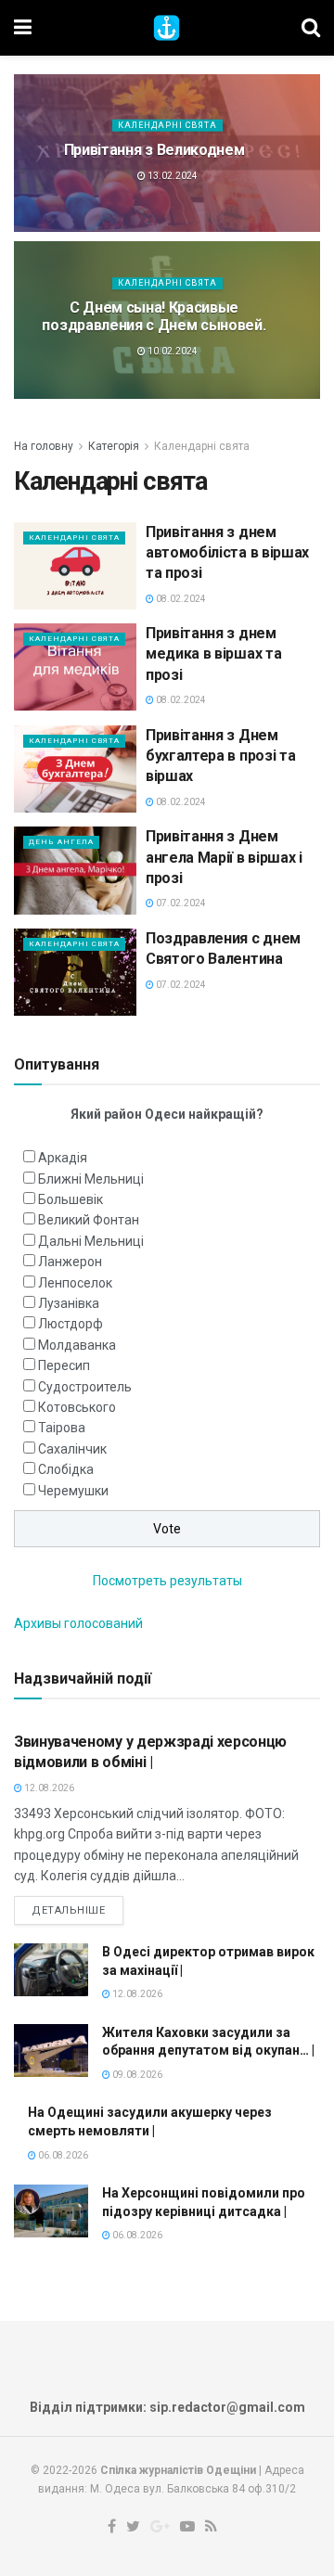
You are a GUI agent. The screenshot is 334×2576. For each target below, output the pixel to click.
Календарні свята (167, 125)
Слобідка (66, 1469)
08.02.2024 (180, 599)
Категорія (114, 446)
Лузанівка (69, 1303)
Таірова (62, 1428)
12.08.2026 (48, 1788)
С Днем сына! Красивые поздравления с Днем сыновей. (154, 316)
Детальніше (69, 1910)
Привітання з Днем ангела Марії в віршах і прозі (224, 857)
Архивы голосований (78, 1623)
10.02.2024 (172, 351)
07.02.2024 (180, 903)
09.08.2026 (136, 2075)
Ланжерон (70, 1262)
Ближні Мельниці (91, 1179)
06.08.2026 (62, 2155)
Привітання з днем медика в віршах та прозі (213, 654)
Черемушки (73, 1491)
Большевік (71, 1199)
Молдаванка (77, 1345)
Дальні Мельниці (91, 1241)
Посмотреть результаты (167, 1581)
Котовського (77, 1407)
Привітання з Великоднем (154, 150)
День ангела (61, 842)
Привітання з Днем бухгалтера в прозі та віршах (220, 756)
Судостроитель (85, 1387)
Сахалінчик (72, 1449)
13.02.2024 (172, 176)
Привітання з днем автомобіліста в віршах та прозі (227, 553)
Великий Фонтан (89, 1220)
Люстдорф (71, 1324)
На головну (44, 446)
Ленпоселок (75, 1283)
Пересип (64, 1365)
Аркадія (63, 1158)
